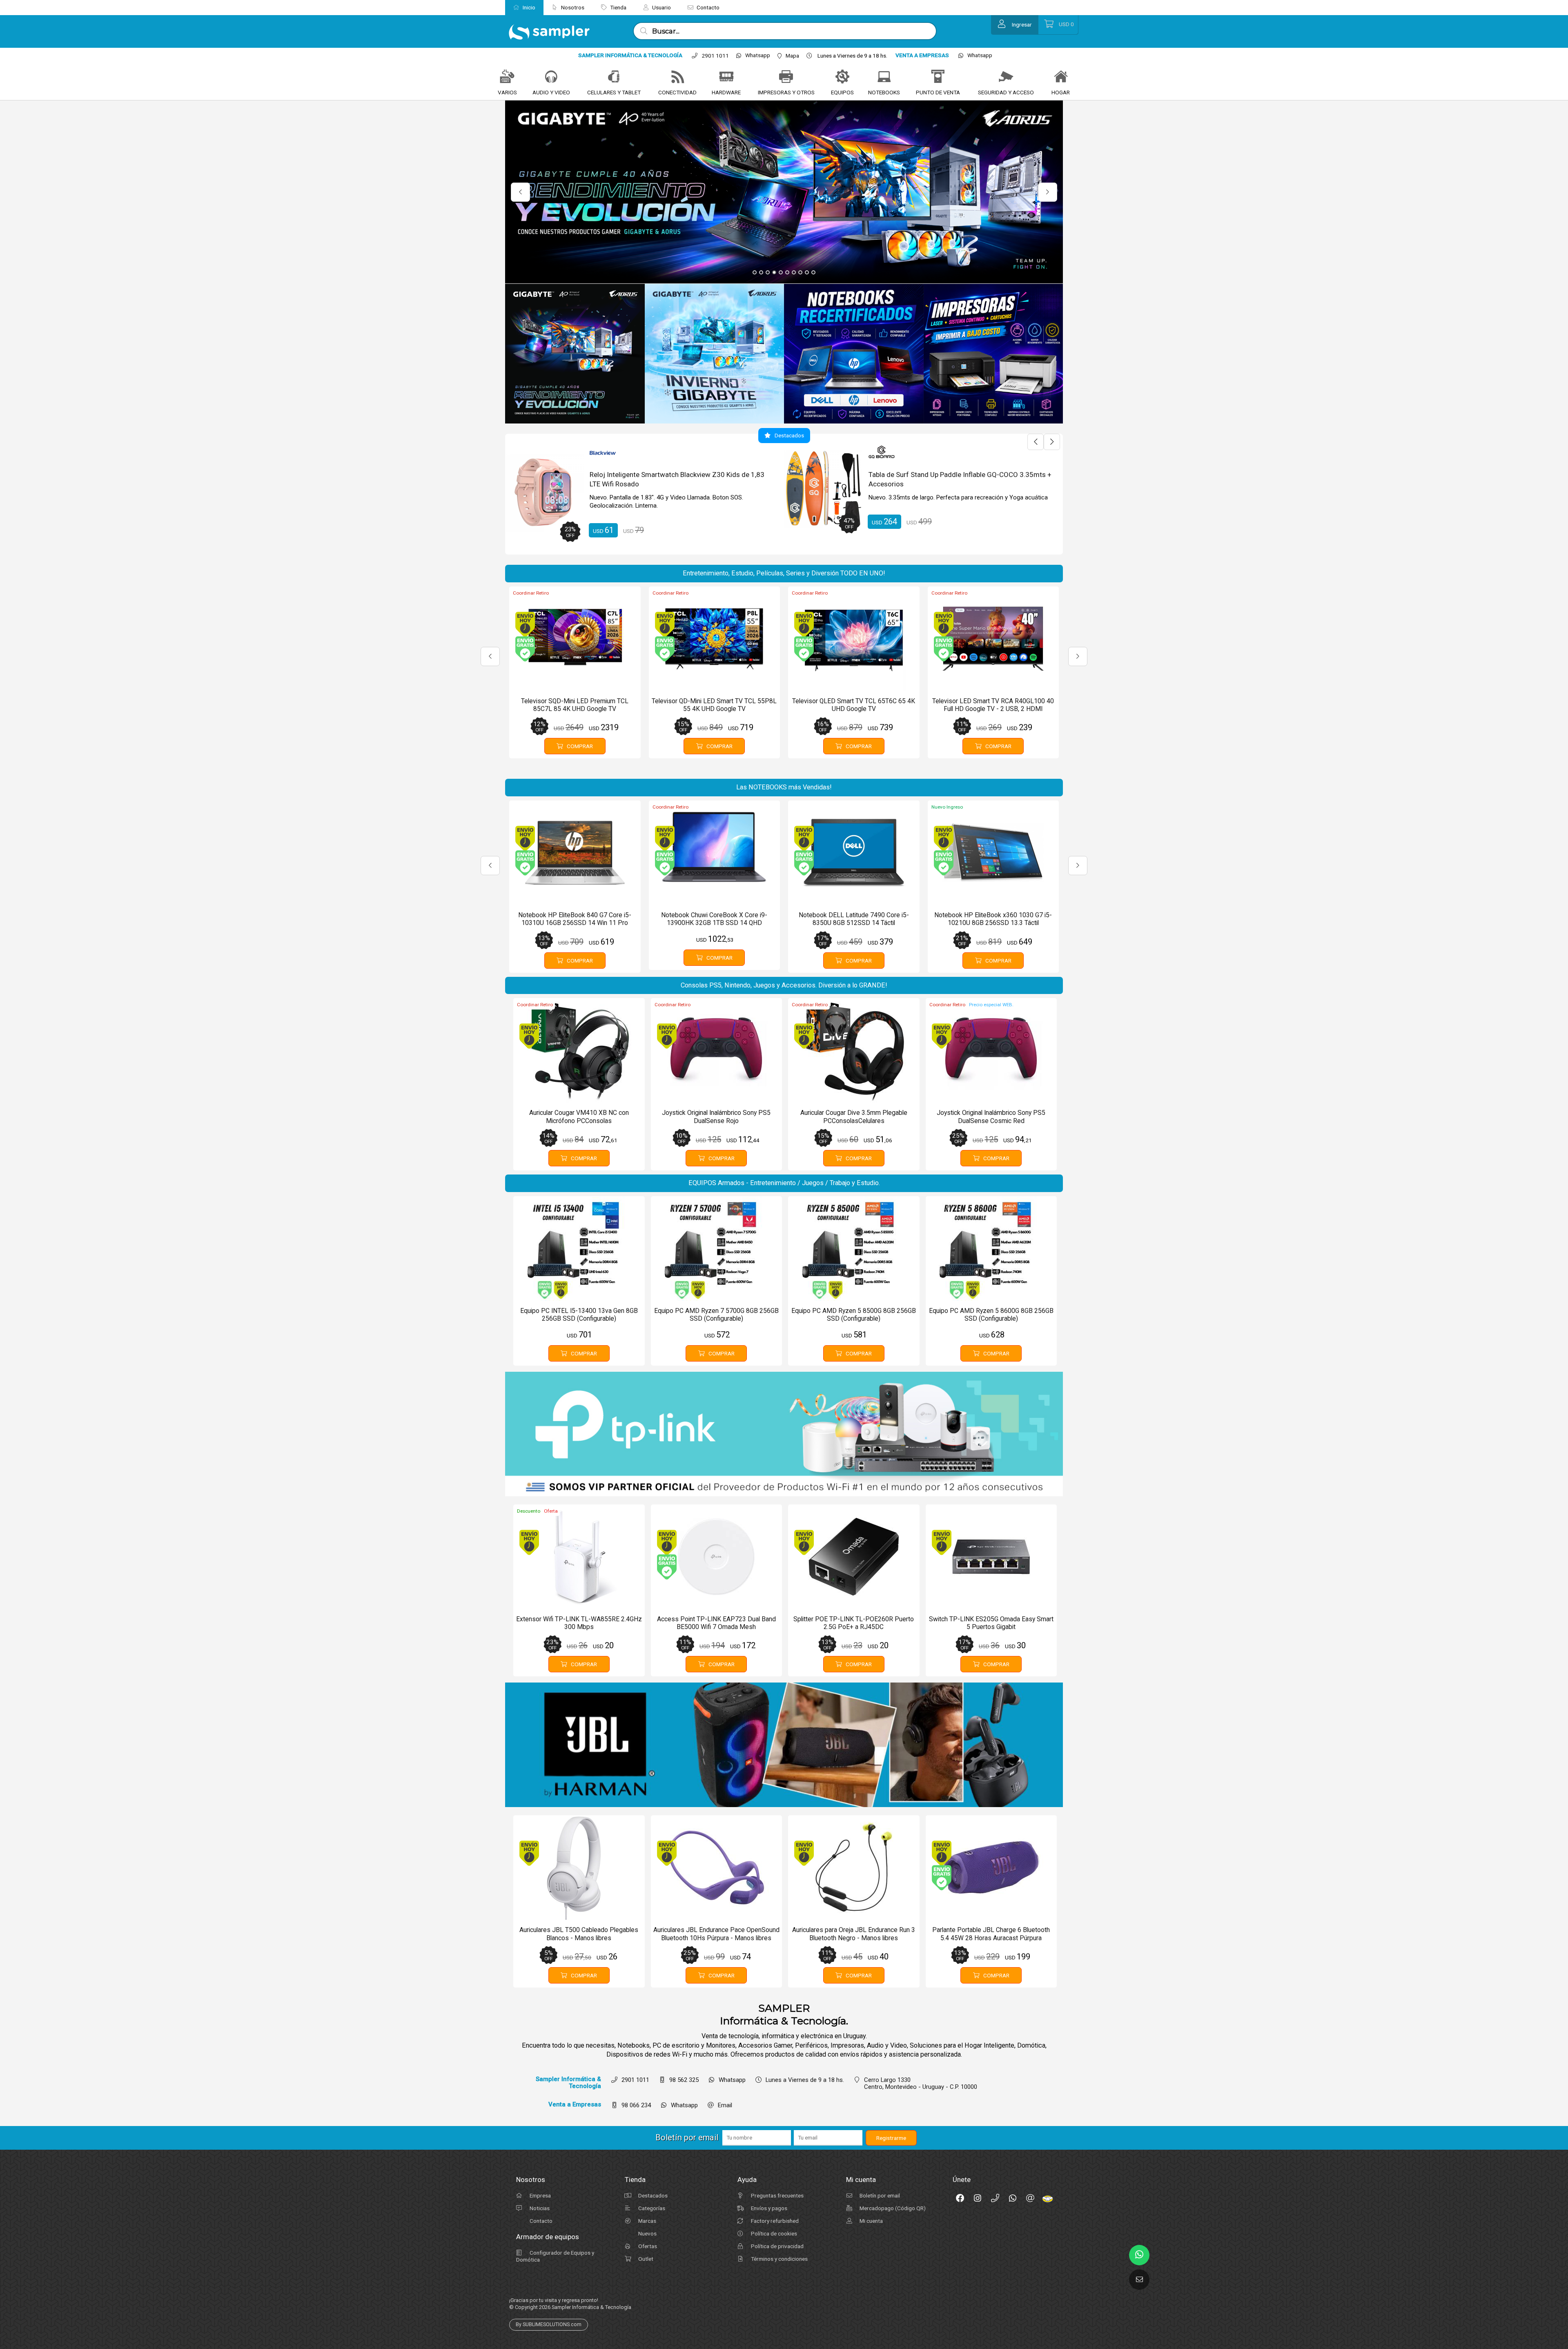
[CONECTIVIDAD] (677, 77)
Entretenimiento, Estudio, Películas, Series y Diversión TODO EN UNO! (784, 573)
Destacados (652, 2195)
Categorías (651, 2208)
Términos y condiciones (779, 2259)
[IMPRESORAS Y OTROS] (786, 77)
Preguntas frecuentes (777, 2195)
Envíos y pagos (768, 2208)
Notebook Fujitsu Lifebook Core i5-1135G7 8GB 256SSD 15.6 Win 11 (676, 479)
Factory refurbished (774, 2221)
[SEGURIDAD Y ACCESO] (1006, 77)
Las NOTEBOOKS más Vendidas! (784, 787)
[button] (755, 272)
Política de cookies (773, 2233)
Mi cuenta (871, 2221)
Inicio (528, 7)
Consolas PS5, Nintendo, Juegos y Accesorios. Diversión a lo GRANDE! (784, 985)
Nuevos (647, 2233)
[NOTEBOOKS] (884, 77)
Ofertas (647, 2246)
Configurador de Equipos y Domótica (555, 2256)
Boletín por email (879, 2195)
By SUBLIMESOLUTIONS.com (549, 2324)
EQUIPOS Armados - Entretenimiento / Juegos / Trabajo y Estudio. (784, 1183)
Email (725, 2105)
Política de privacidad (777, 2246)
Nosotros (572, 7)
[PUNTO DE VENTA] (938, 77)
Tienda (618, 7)
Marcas (647, 2221)
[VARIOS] (507, 77)
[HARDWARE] (726, 77)
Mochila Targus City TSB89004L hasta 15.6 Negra (945, 475)
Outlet (645, 2259)
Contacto (707, 7)
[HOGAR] (1061, 77)
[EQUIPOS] (842, 77)
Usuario (661, 7)
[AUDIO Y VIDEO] (551, 77)
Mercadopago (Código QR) (892, 2208)
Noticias (539, 2208)
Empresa (540, 2195)
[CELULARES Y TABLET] (614, 77)
